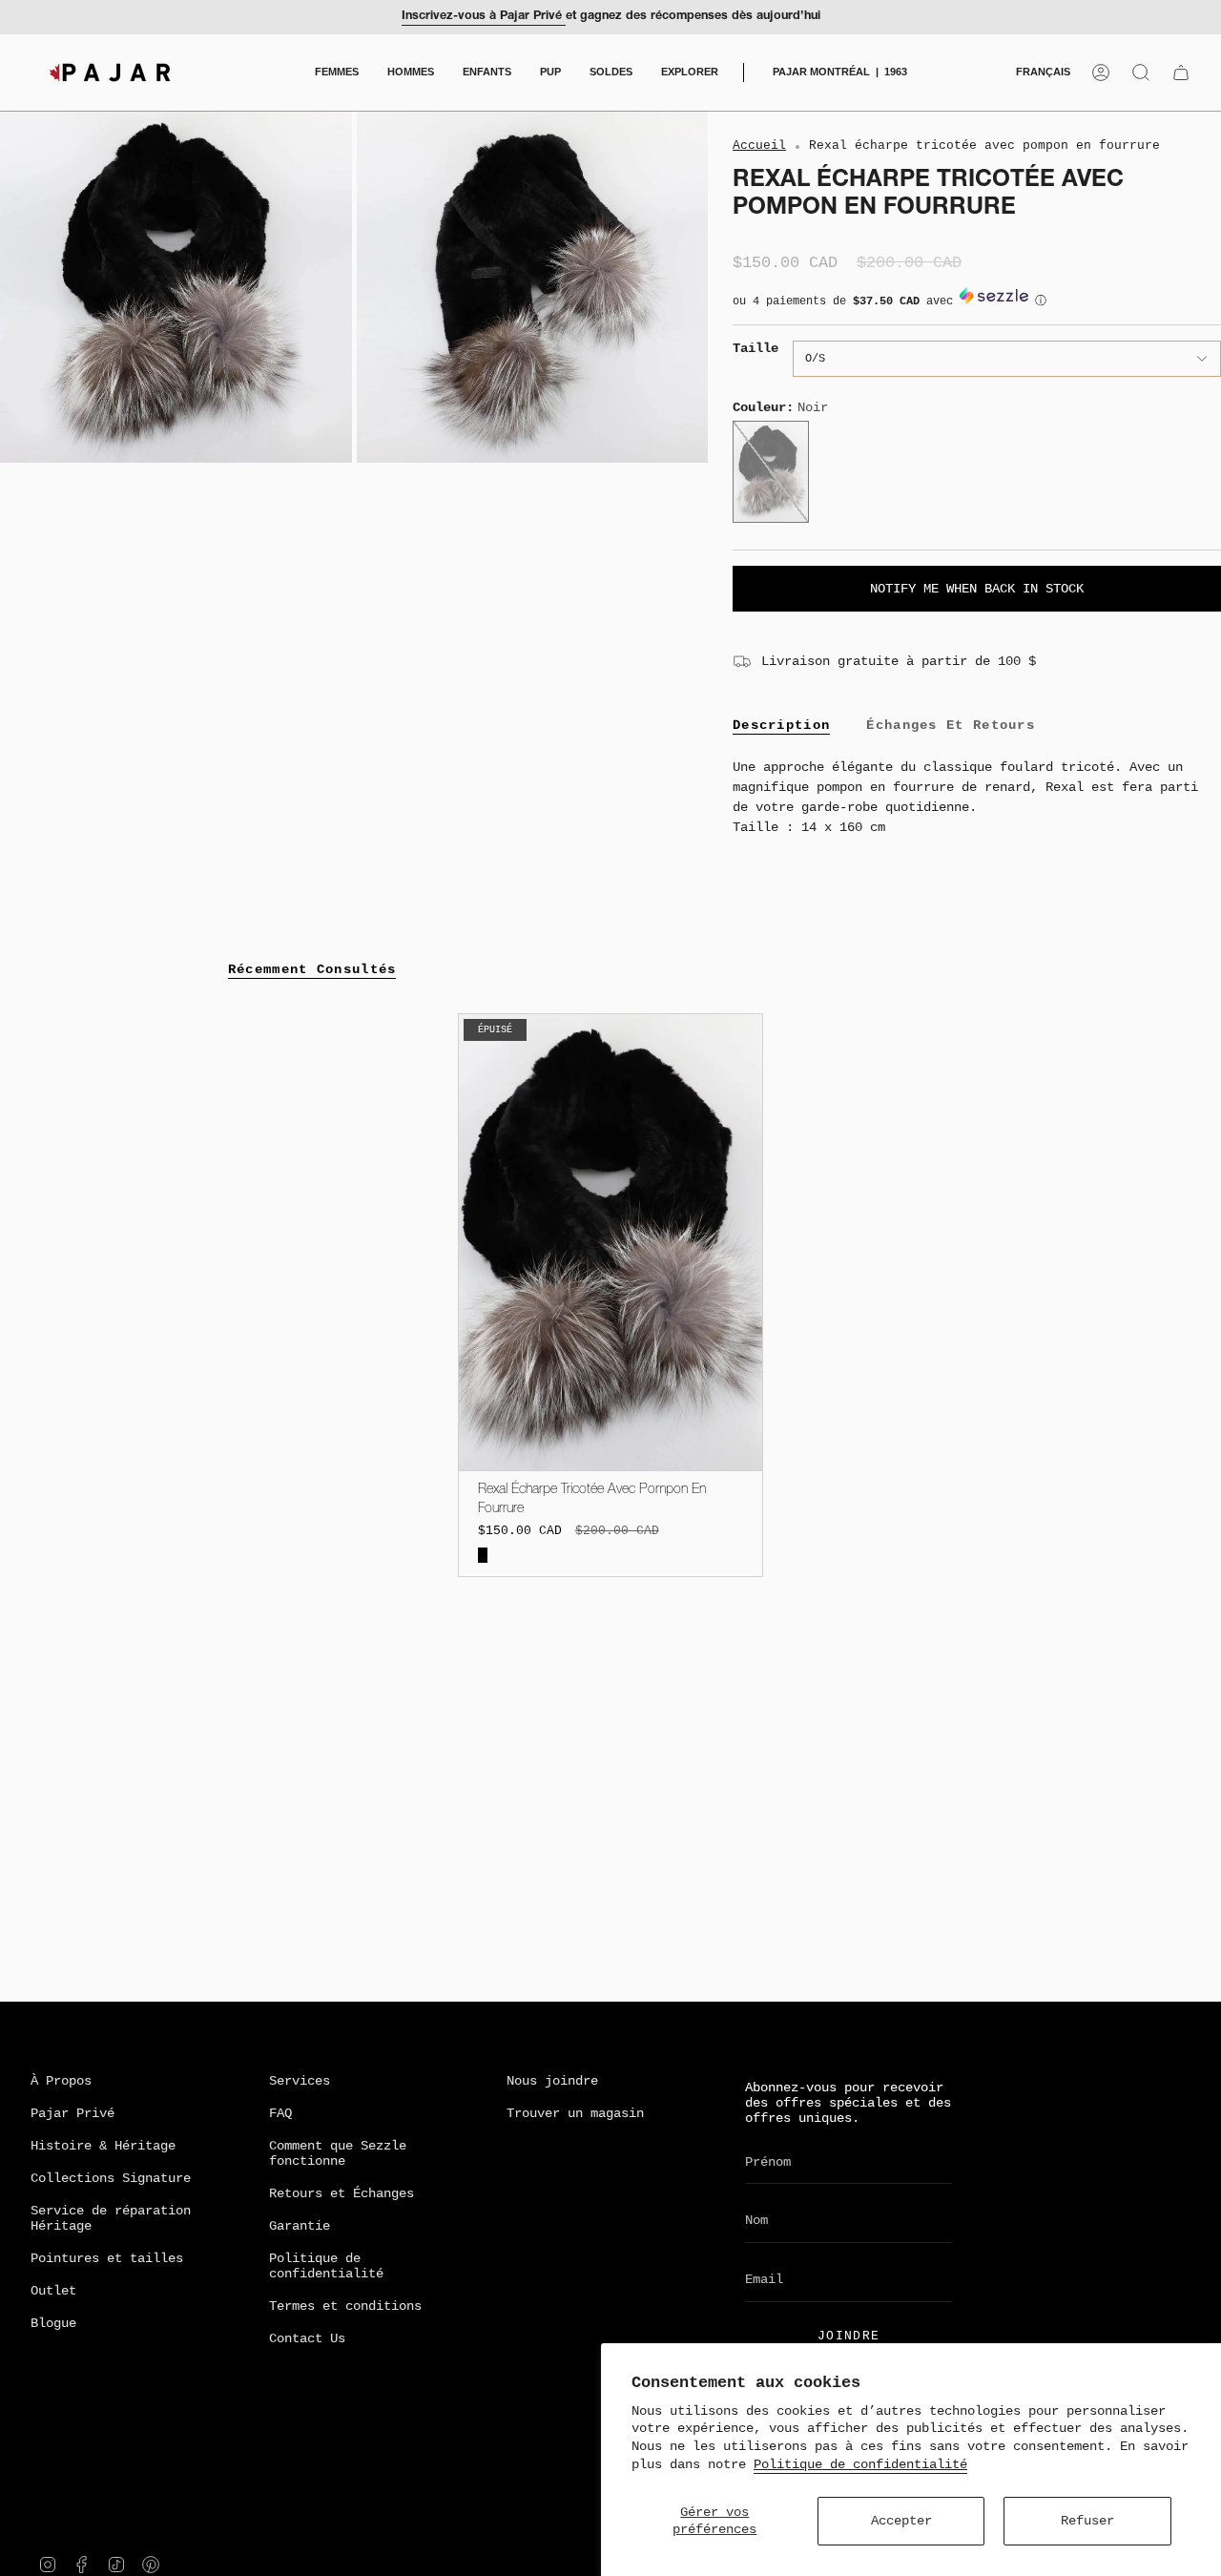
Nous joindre (552, 2081)
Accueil (759, 146)
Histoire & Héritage (103, 2146)
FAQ (280, 2113)
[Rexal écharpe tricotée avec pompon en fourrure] (611, 1242)
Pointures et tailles (107, 2258)
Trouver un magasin (575, 2113)
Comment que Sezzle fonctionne (338, 2153)
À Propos (61, 2081)
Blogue (53, 2323)
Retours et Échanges (341, 2193)
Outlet (53, 2291)
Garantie (300, 2226)
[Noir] (483, 1556)
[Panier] (1181, 73)
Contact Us (307, 2338)
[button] (337, 73)
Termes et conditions (345, 2306)
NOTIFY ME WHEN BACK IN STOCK (977, 589)
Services (300, 2081)
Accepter (901, 2521)
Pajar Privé (72, 2113)
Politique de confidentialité (860, 2464)
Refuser (1087, 2521)
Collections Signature (111, 2178)
